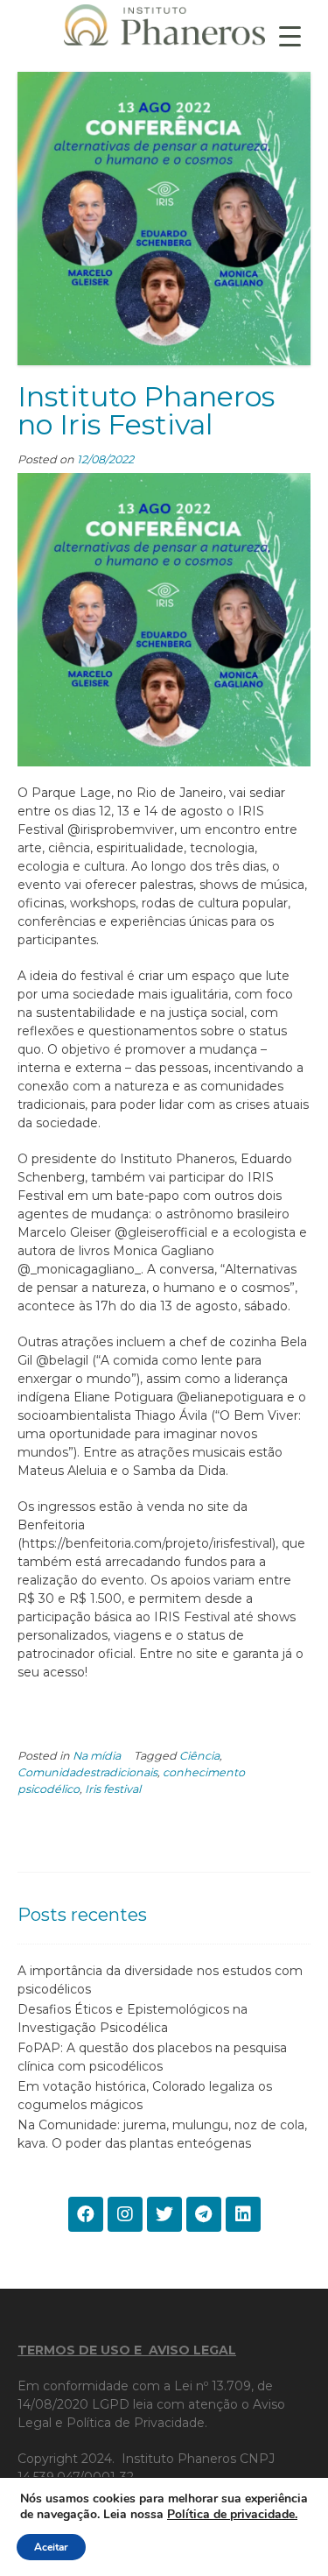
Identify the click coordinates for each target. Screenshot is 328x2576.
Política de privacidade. (232, 2514)
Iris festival (113, 1789)
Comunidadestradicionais (87, 1772)
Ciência (199, 1756)
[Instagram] (125, 2214)
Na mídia (97, 1756)
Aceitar (51, 2547)
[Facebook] (86, 2214)
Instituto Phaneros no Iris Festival (146, 410)
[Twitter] (164, 2214)
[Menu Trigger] (290, 35)
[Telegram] (204, 2214)
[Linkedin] (243, 2214)
